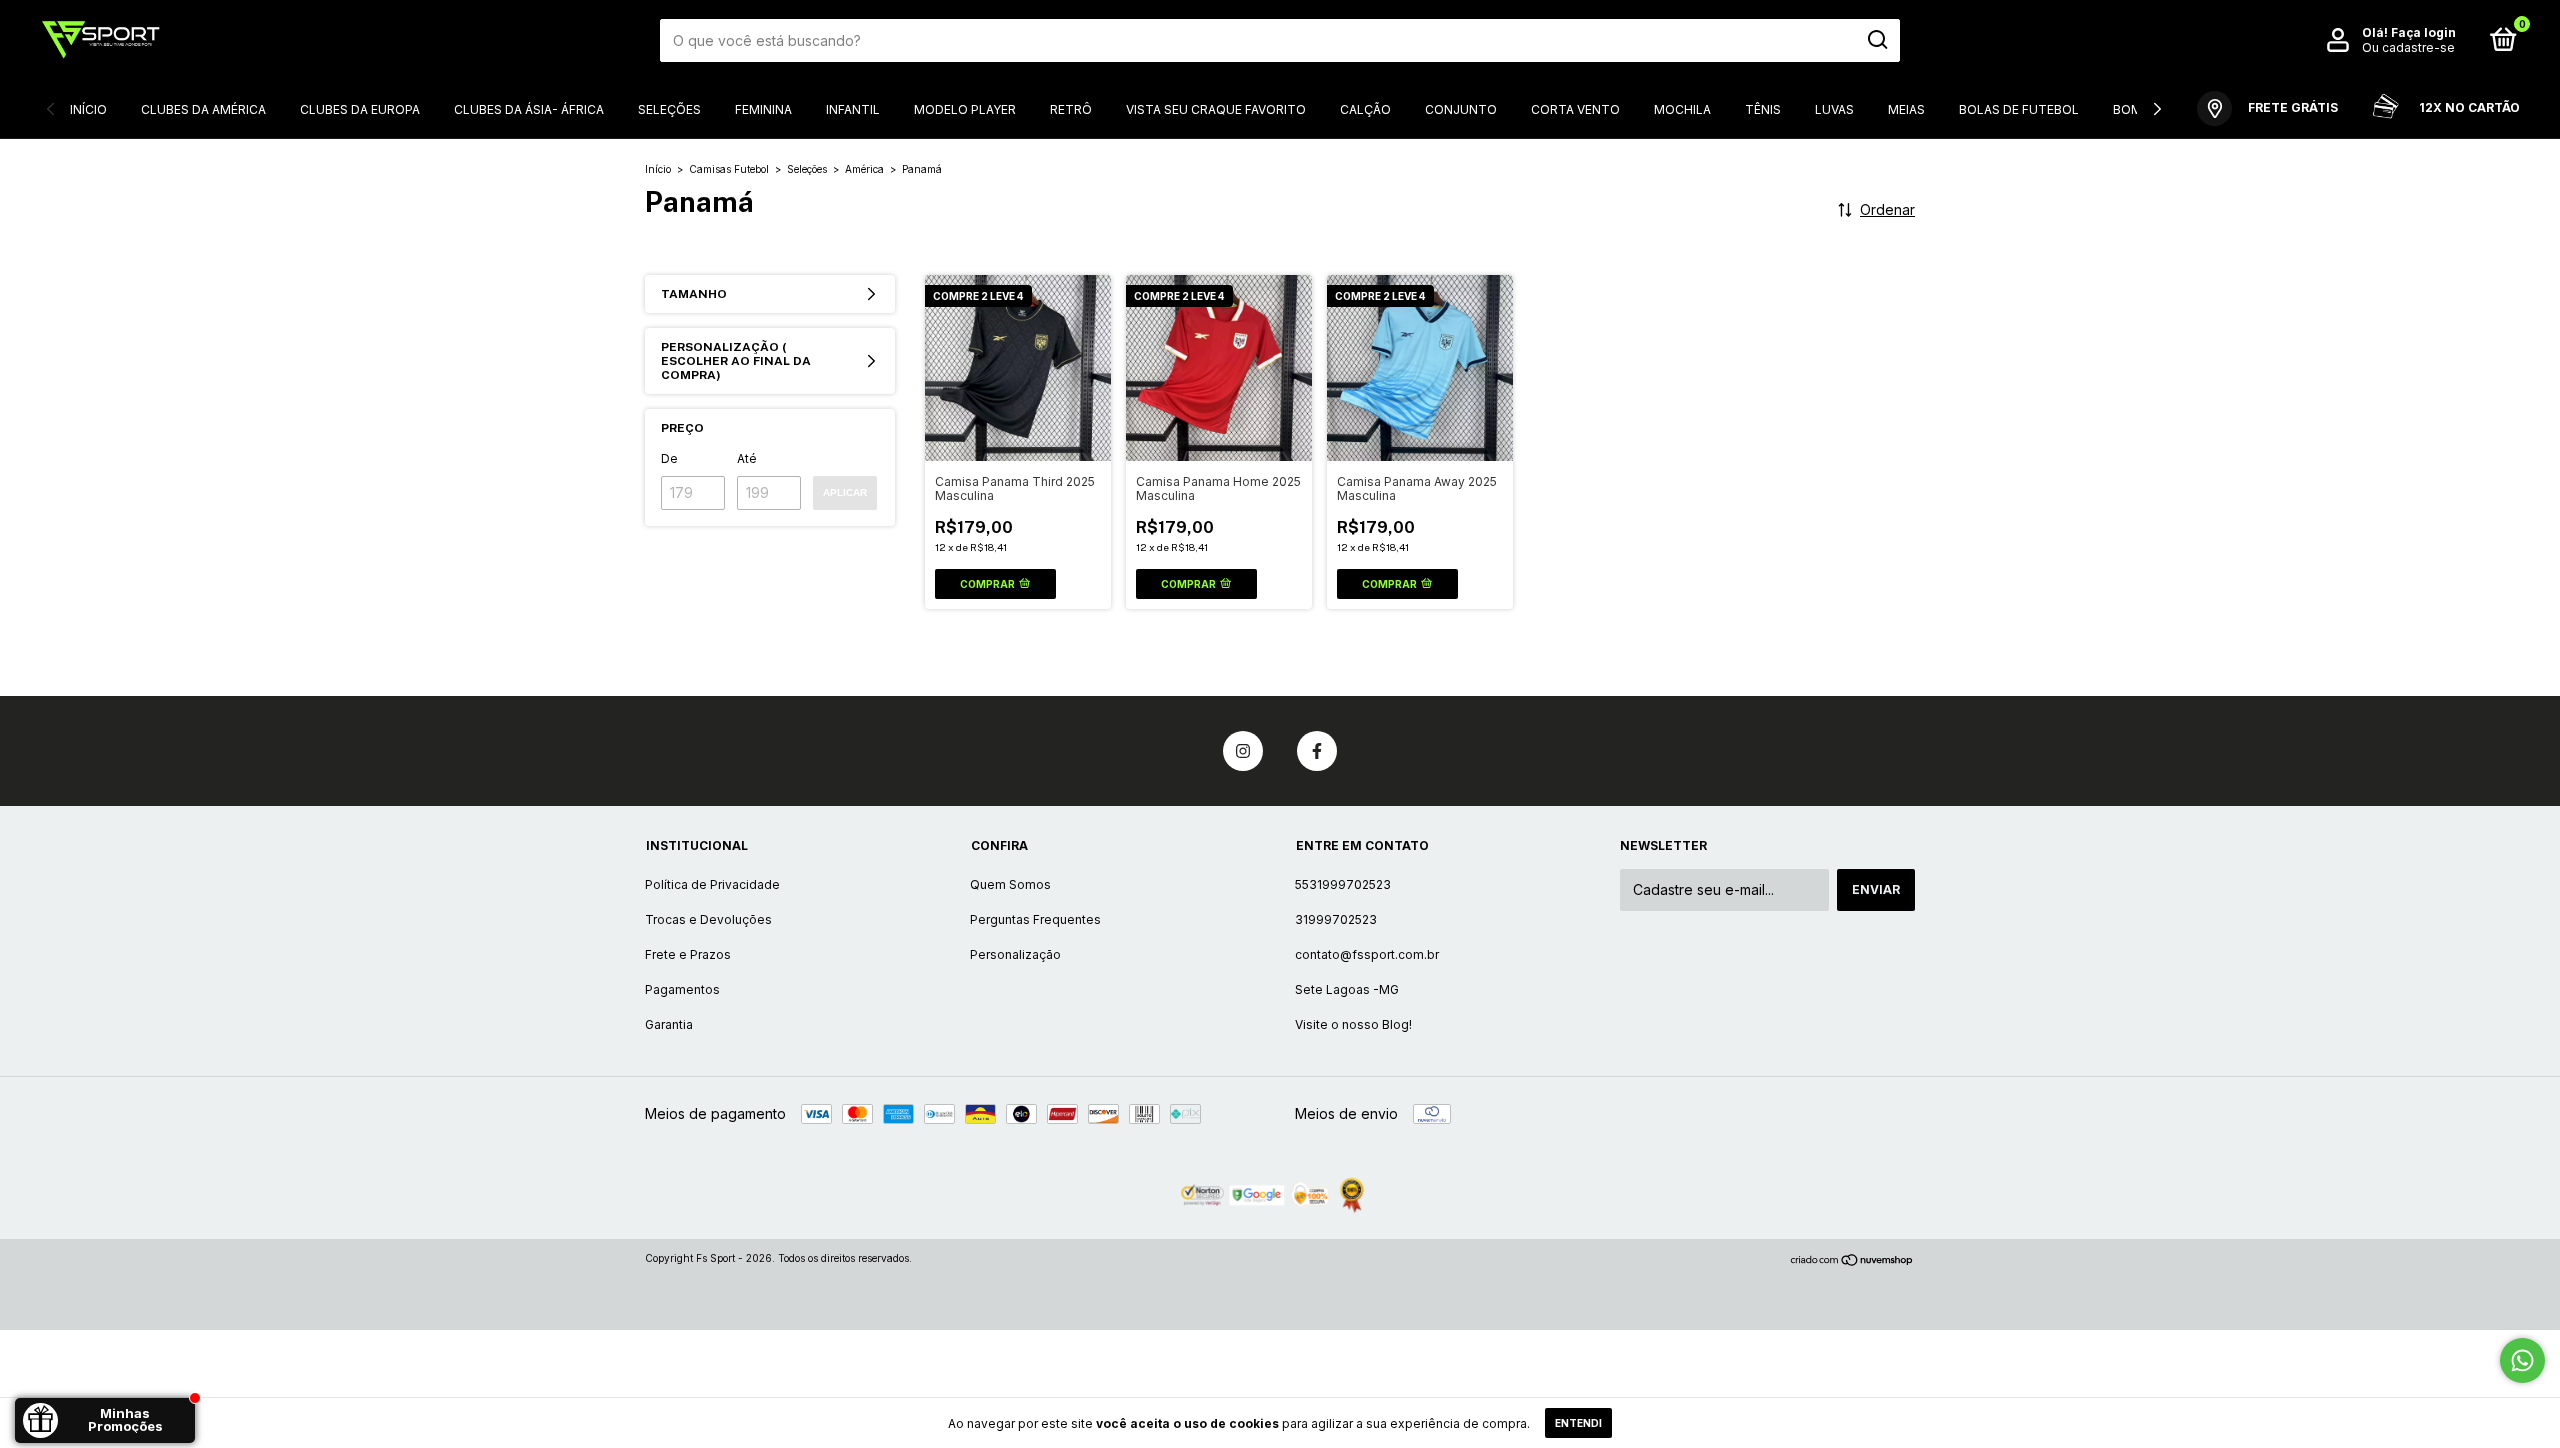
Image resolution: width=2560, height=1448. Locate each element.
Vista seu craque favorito (1216, 109)
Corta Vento (1575, 109)
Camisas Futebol (729, 169)
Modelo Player (965, 109)
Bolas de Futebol (2019, 109)
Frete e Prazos (688, 954)
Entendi (1578, 1423)
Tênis (1763, 109)
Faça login (2423, 32)
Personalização (1015, 954)
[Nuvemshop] (1852, 1260)
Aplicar (845, 492)
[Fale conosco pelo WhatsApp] (2522, 1360)
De (669, 458)
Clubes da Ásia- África (529, 109)
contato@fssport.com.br (1367, 954)
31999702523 (1336, 919)
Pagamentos (682, 989)
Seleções (669, 109)
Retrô (1071, 109)
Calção (1365, 109)
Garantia (669, 1024)
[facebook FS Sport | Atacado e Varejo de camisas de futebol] (1317, 751)
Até (747, 458)
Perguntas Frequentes (1035, 919)
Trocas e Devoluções (708, 919)
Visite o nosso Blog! (1353, 1024)
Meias (1906, 109)
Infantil (853, 109)
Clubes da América (203, 109)
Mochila (1682, 109)
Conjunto (1461, 109)
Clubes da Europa (360, 109)
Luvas (1834, 109)
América (866, 169)
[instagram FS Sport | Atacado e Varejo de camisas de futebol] (1243, 751)
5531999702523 (1343, 884)
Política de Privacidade (712, 884)
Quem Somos (1010, 884)
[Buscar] (1876, 40)
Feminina (763, 109)
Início (88, 109)
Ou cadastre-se (2408, 47)
